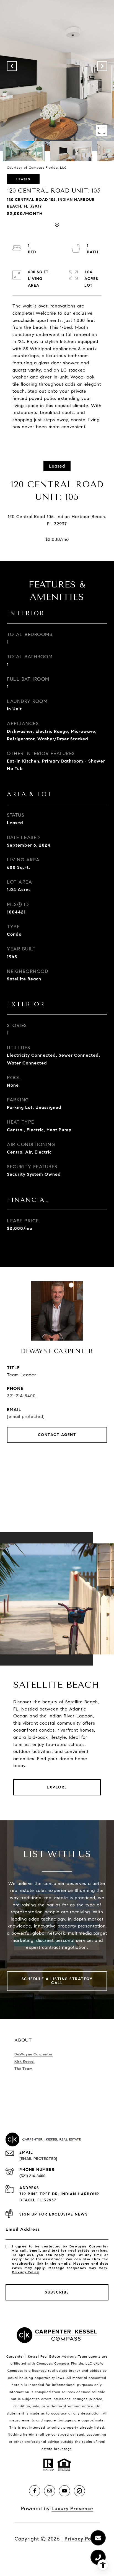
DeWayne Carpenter (34, 2054)
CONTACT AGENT (57, 1435)
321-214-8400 (21, 1396)
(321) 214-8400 (32, 2176)
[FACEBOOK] (35, 2491)
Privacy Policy (25, 2272)
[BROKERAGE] (79, 2491)
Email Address (23, 2229)
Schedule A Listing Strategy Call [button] (57, 1981)
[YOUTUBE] (64, 2491)
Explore (57, 1787)
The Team (24, 2069)
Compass (62, 2363)
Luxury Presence (72, 2509)
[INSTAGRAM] (50, 2491)
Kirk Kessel (24, 2062)
